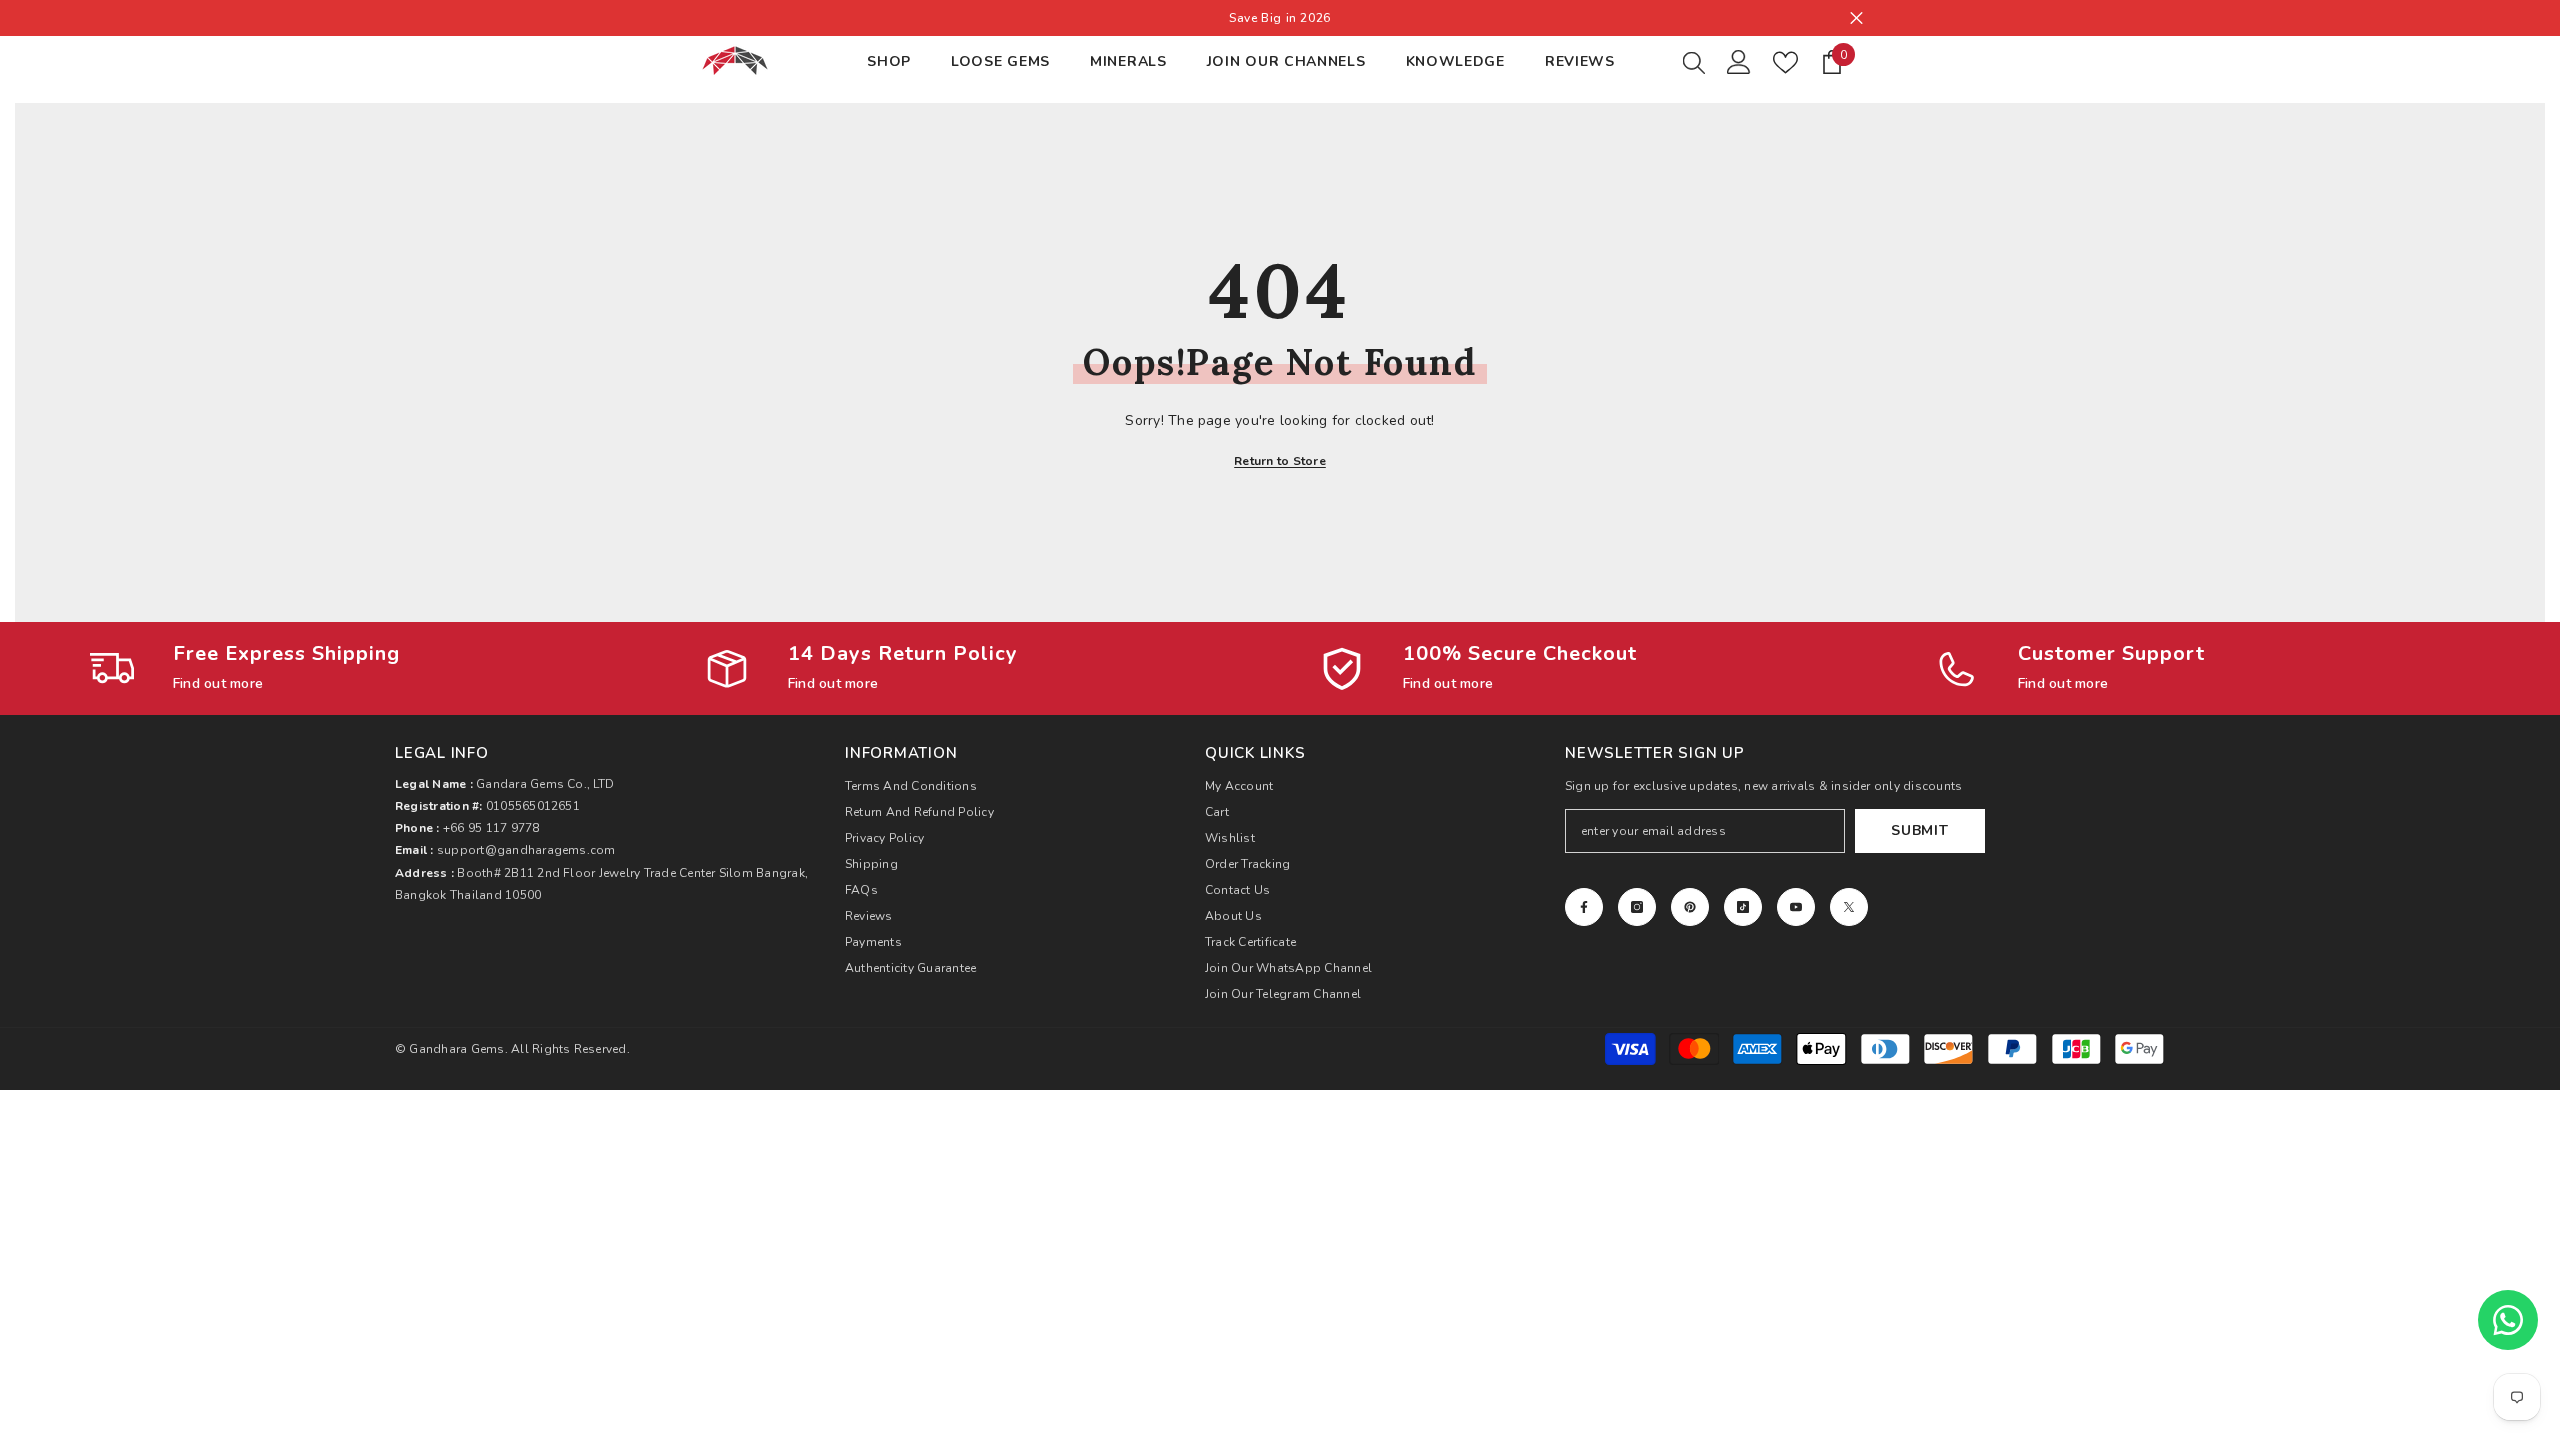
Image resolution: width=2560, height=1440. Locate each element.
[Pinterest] (1690, 907)
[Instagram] (1637, 907)
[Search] (1694, 62)
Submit (1919, 830)
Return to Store (1280, 461)
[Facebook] (1584, 907)
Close (1856, 18)
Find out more (218, 683)
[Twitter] (1849, 907)
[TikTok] (1743, 907)
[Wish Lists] (1785, 62)
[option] (1280, 18)
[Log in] (1739, 62)
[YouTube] (1796, 907)
